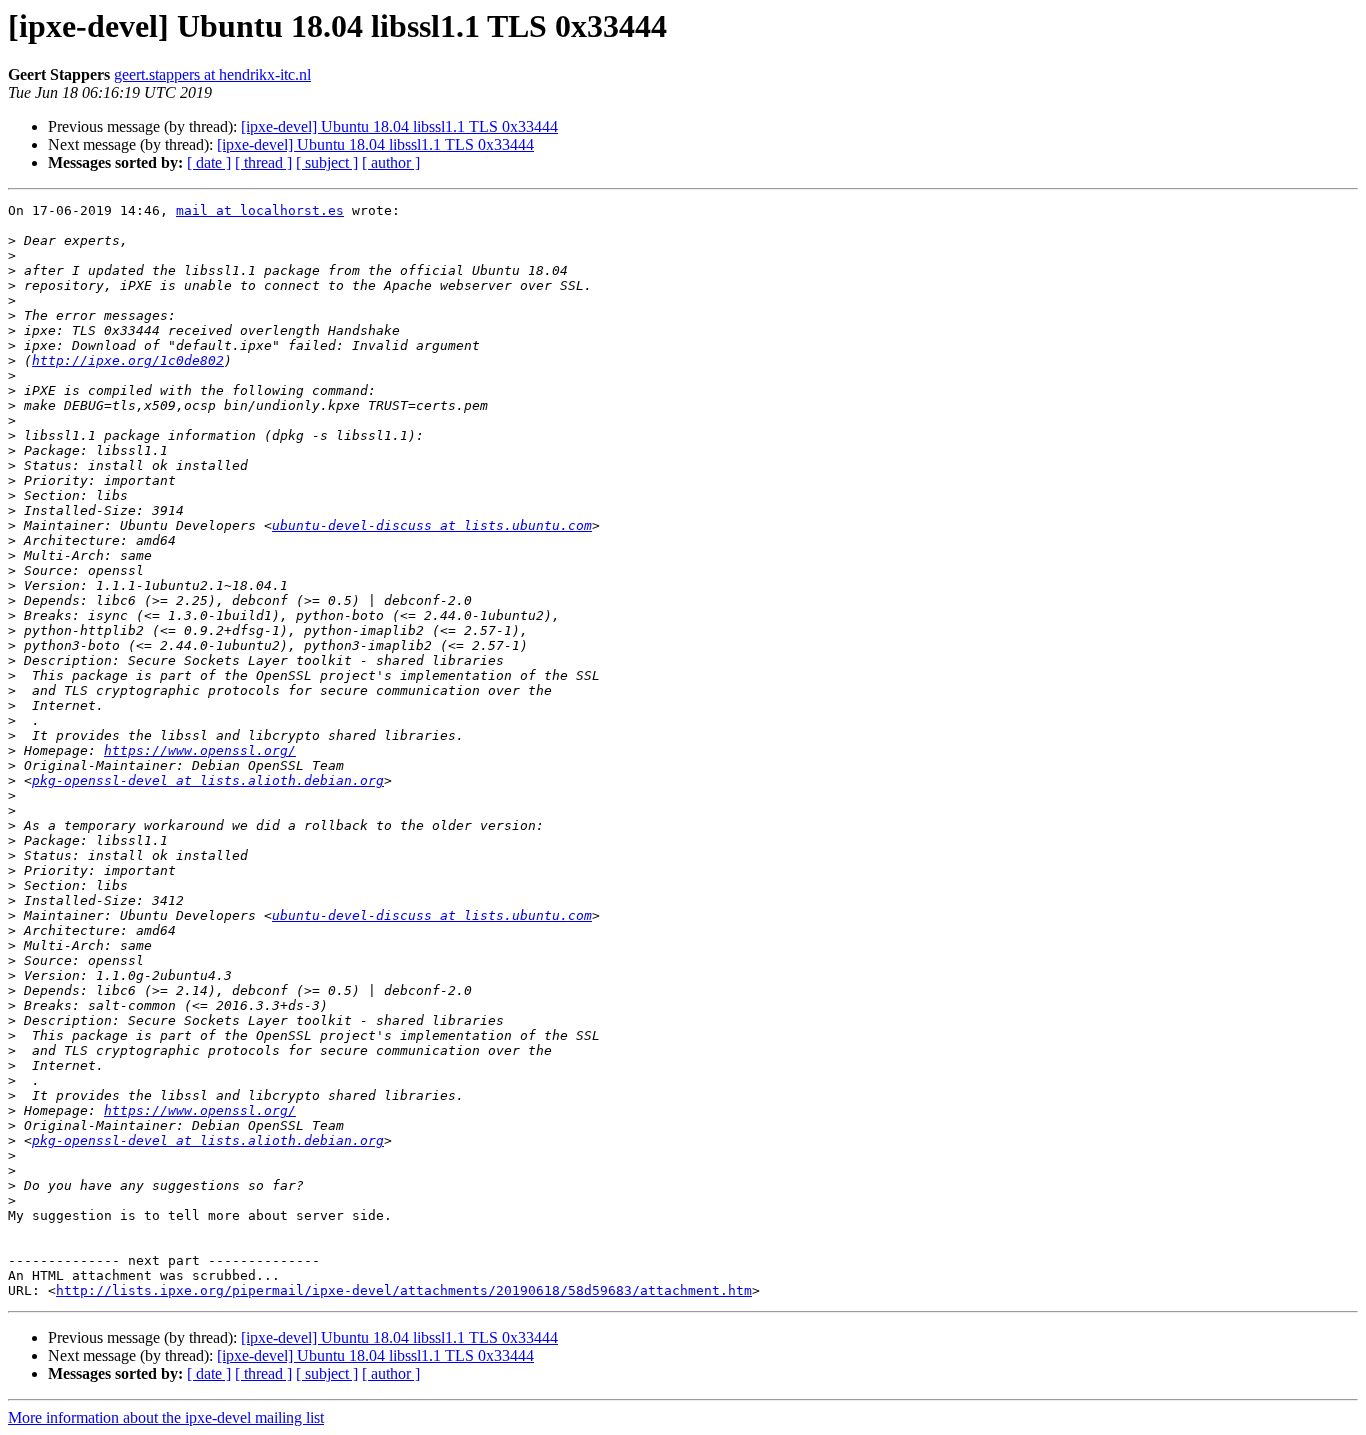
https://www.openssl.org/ (200, 750)
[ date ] (209, 162)
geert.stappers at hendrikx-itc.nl (212, 74)
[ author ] (391, 162)
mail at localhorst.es (260, 210)
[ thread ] (263, 162)
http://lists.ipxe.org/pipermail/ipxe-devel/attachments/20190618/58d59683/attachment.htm (404, 1290)
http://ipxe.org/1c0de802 (128, 360)
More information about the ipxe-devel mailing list (166, 1417)
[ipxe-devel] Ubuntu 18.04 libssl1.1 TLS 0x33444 (399, 126)
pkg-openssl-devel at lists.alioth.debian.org (208, 780)
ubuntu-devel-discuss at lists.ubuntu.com (432, 525)
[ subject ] (327, 162)
